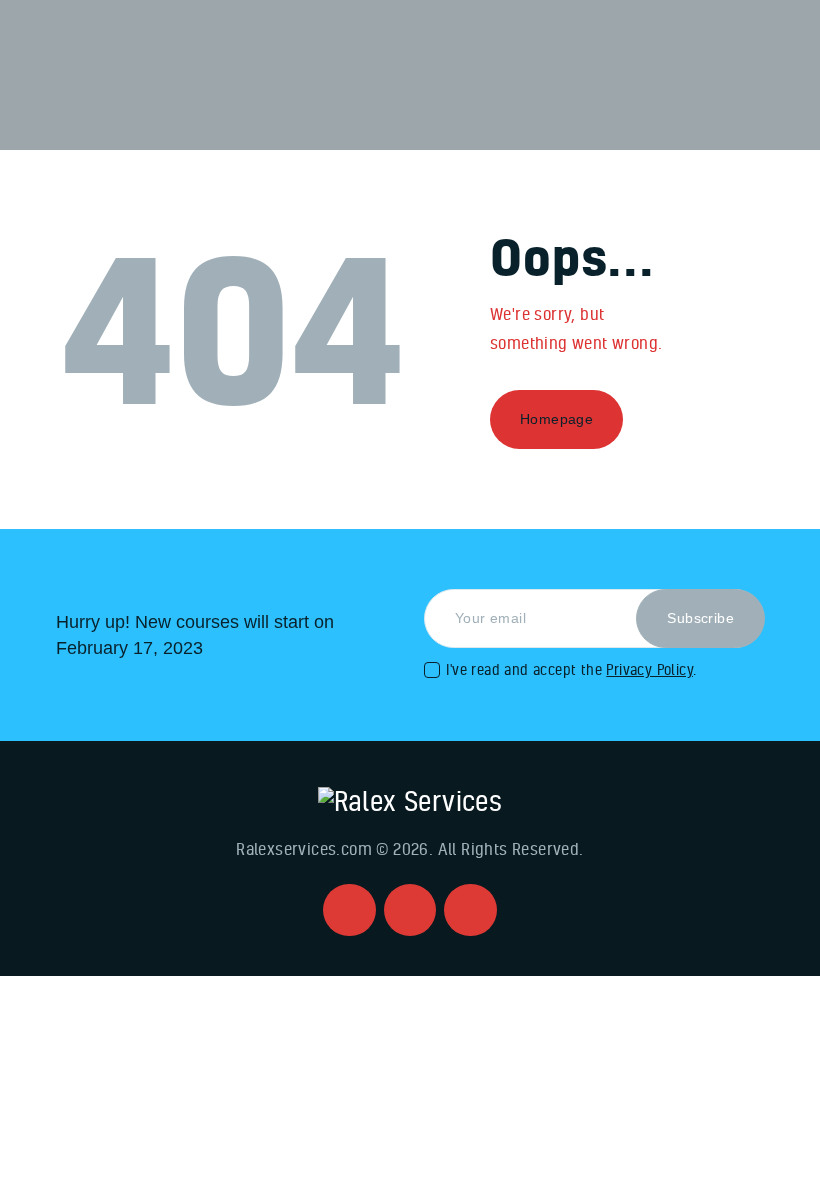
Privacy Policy (649, 669)
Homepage (556, 419)
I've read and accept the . (571, 669)
